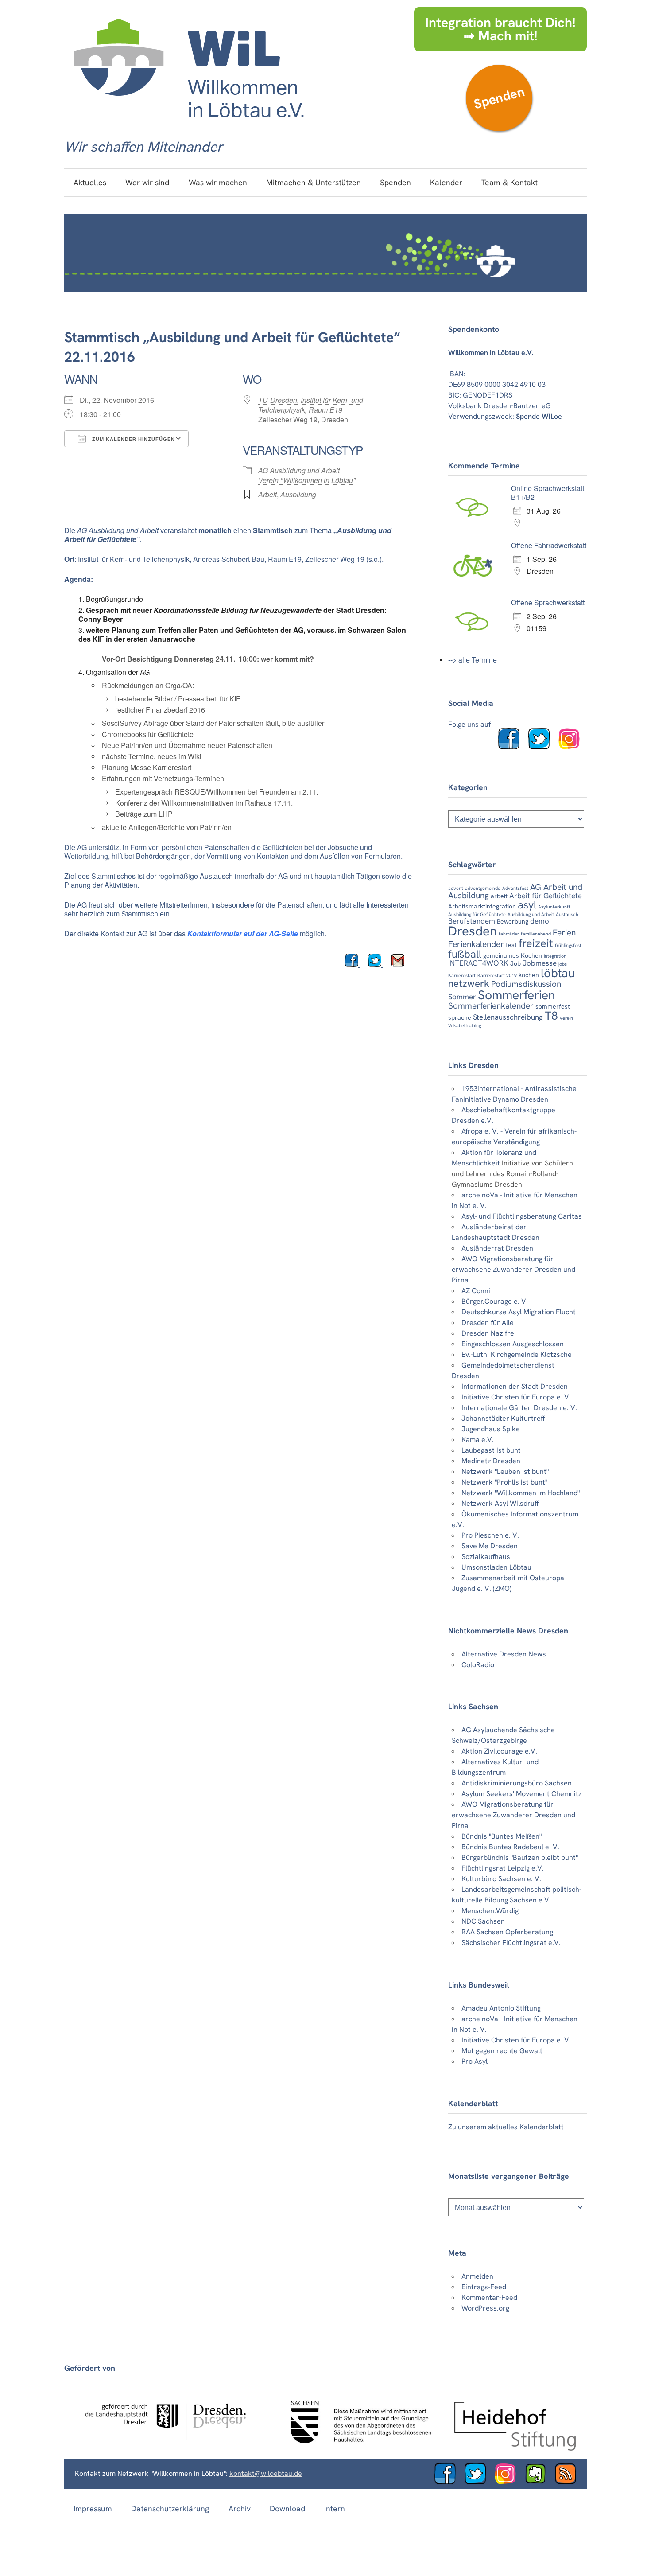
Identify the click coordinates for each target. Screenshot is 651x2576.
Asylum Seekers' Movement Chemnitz (522, 1794)
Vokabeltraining (465, 1025)
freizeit (536, 943)
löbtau (558, 973)
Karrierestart (462, 975)
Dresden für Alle (488, 1323)
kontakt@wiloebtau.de (266, 2473)
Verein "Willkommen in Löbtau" (307, 480)
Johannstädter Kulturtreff (503, 1418)
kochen (529, 975)
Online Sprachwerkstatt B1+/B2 (548, 493)
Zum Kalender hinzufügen (133, 439)
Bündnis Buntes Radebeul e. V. (510, 1847)
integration (555, 956)
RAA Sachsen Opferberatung (507, 1932)
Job (515, 963)
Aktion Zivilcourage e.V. (499, 1751)
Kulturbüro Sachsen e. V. (501, 1879)
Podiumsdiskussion (526, 984)
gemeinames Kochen (513, 955)
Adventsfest (515, 888)
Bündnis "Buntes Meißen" (502, 1836)
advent (456, 888)
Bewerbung (513, 921)
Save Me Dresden (490, 1546)
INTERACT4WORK (478, 963)
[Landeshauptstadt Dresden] (165, 2448)
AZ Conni (476, 1291)
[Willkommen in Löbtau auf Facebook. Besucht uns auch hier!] (512, 747)
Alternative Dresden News (504, 1654)
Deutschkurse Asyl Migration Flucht (519, 1312)
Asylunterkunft (554, 907)
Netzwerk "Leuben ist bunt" (505, 1471)
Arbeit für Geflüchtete (546, 896)
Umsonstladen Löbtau (496, 1567)
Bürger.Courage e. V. (495, 1301)
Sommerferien (516, 995)
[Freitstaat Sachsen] (357, 2448)
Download (287, 2508)
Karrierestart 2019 (497, 975)
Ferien (564, 933)
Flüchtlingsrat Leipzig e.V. (503, 1868)
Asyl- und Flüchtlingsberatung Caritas (522, 1216)
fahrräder (509, 934)
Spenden (499, 98)
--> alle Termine (473, 660)
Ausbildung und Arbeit (531, 914)
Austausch (567, 914)
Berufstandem (472, 921)
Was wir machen (218, 182)
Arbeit (267, 494)
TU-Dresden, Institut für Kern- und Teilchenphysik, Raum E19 (311, 405)
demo (540, 921)
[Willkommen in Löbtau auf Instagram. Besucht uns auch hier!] (573, 747)
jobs (563, 964)
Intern (335, 2508)
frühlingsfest (568, 945)
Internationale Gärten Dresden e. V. (519, 1408)
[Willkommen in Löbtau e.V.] (188, 127)
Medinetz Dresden (491, 1461)
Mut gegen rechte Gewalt (502, 2051)
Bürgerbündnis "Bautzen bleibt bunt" (520, 1857)
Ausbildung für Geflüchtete (477, 914)
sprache (460, 1017)
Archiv (240, 2508)
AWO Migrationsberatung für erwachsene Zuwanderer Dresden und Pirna (513, 1269)
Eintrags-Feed (484, 2287)
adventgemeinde (483, 888)
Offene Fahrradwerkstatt (549, 545)
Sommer (462, 997)
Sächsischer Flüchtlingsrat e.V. (511, 1943)
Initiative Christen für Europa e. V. (516, 1397)
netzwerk (469, 984)
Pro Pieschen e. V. (490, 1535)
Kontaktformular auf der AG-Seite (243, 933)
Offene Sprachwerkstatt (548, 602)
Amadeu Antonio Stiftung (501, 2008)
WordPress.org (485, 2308)
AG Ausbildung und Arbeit (299, 470)
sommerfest (553, 1006)
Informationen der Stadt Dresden (515, 1386)
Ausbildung (298, 494)
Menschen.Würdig (490, 1911)
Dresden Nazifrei (489, 1333)
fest (511, 945)
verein (566, 1018)
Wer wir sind (147, 182)
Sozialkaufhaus (486, 1557)
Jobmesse (540, 963)
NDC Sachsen (483, 1921)
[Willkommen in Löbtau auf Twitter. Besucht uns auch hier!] (542, 747)
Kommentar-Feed (489, 2297)
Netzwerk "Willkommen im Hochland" (521, 1493)
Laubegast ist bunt (491, 1450)
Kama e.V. (478, 1440)
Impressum (93, 2508)
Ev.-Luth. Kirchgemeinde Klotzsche (517, 1354)
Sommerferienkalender (491, 1006)
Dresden (473, 931)
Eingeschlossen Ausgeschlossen (513, 1344)
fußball (465, 954)
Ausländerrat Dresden (497, 1248)
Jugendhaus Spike (491, 1429)
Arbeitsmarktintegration (482, 906)
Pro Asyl (475, 2061)
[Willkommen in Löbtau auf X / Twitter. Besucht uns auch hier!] (479, 2482)
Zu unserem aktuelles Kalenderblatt (506, 2127)
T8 (551, 1016)
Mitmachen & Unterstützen (314, 182)
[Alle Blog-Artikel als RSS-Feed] (569, 2482)
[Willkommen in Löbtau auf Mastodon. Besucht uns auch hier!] (539, 2482)
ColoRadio (478, 1665)
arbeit (499, 896)
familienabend (536, 934)
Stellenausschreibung (508, 1017)
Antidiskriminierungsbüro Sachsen (517, 1783)
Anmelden (477, 2276)
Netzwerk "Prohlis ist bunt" (504, 1482)
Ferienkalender (476, 944)
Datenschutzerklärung (170, 2508)
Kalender (446, 182)
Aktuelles (90, 182)
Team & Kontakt (510, 182)
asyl (527, 905)
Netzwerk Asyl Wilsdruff (500, 1503)
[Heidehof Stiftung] (515, 2448)
